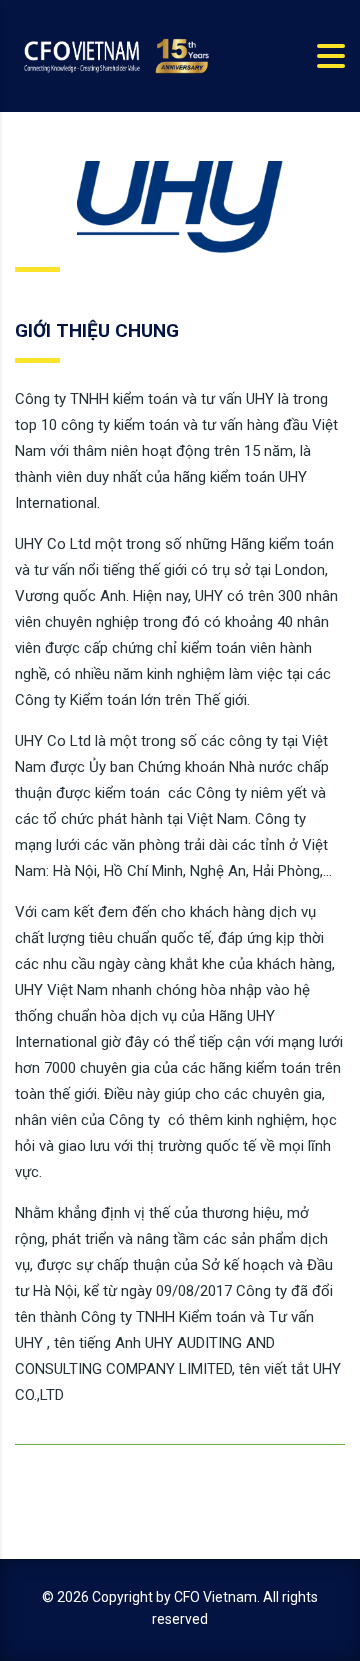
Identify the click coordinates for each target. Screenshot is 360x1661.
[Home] (115, 55)
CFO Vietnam (215, 1597)
